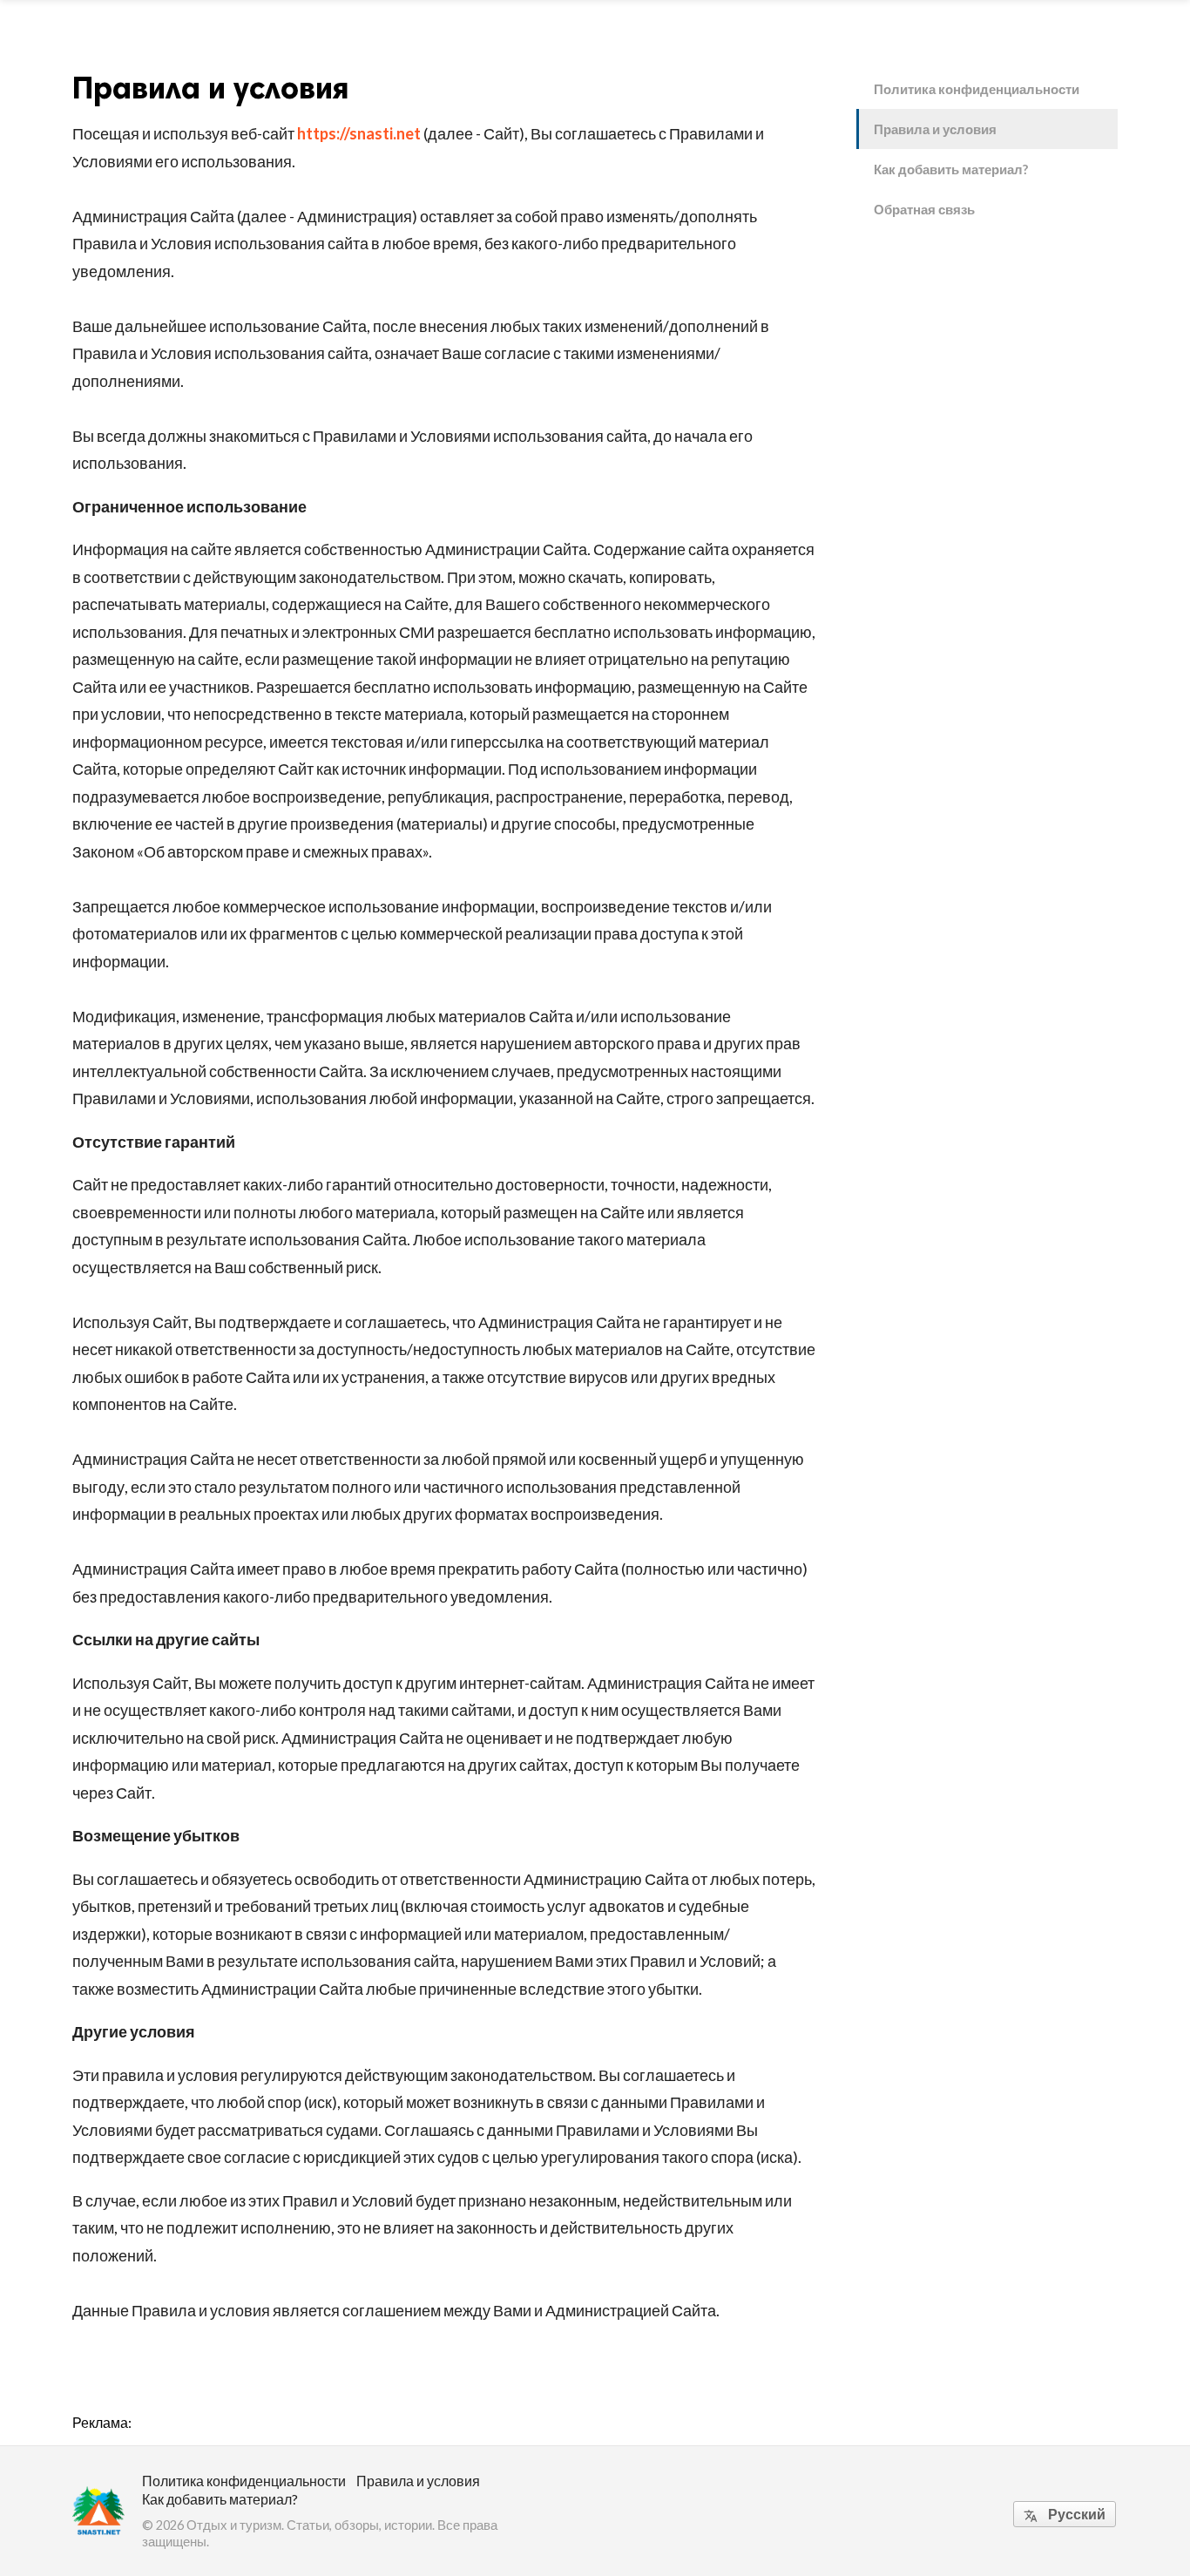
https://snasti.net (359, 133)
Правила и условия (935, 129)
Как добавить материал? (951, 169)
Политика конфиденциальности (977, 89)
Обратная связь (924, 209)
